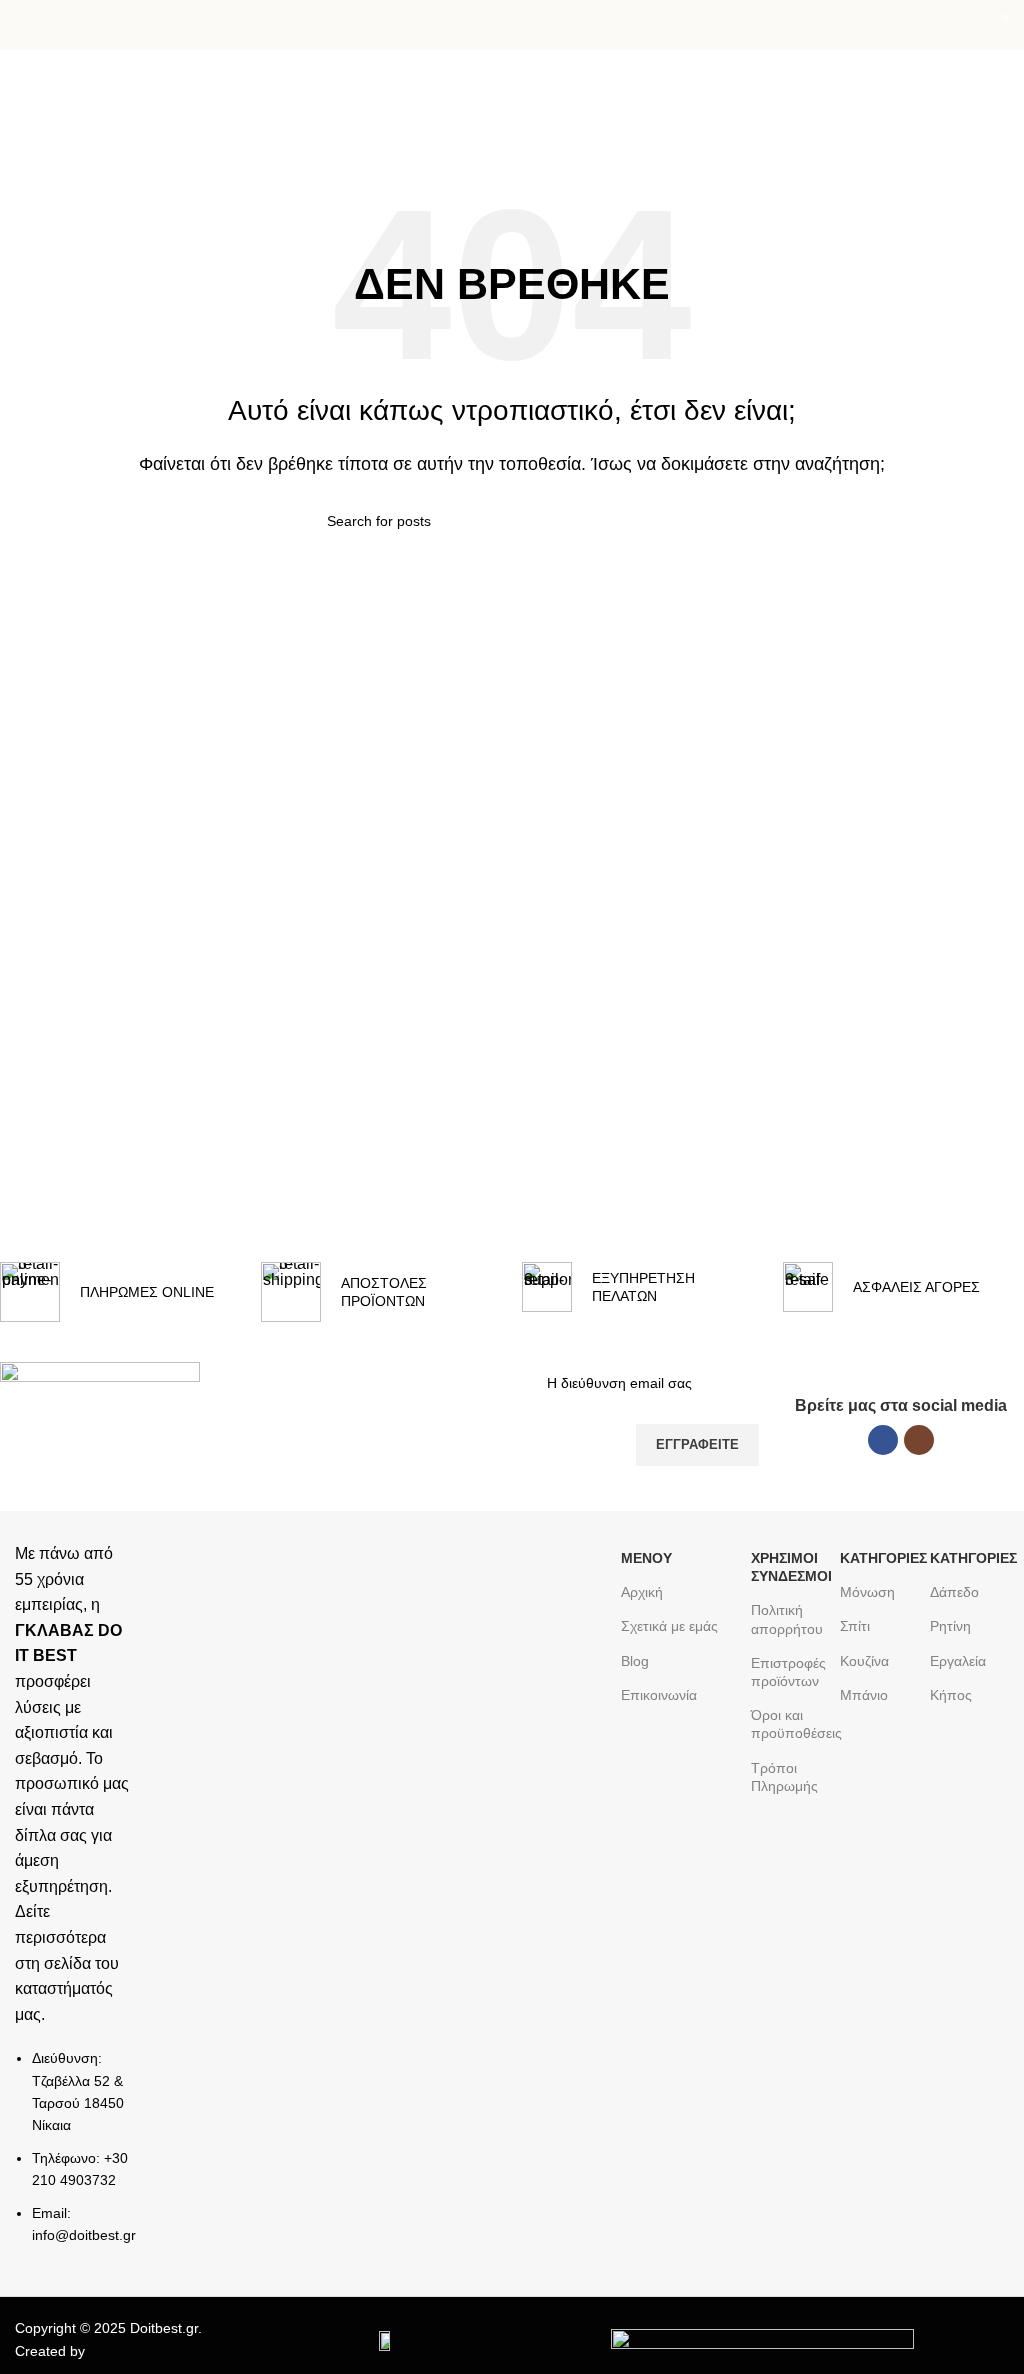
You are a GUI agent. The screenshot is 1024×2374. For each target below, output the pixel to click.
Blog (635, 1661)
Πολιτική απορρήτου (787, 1619)
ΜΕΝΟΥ (646, 1558)
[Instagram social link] (919, 1440)
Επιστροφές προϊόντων (788, 1672)
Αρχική (39, 130)
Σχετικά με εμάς (669, 1626)
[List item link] (74, 2156)
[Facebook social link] (883, 1440)
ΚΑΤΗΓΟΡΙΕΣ (879, 1558)
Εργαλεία (958, 1661)
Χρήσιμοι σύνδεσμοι (790, 1567)
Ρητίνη (950, 1626)
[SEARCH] (689, 521)
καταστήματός (64, 1988)
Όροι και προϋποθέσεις (790, 1724)
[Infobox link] (120, 1292)
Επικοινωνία (659, 1695)
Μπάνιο (864, 1695)
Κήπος (951, 1695)
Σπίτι (855, 1626)
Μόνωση (867, 1592)
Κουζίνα (864, 1661)
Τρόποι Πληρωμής (784, 1777)
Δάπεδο (954, 1592)
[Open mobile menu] (23, 25)
